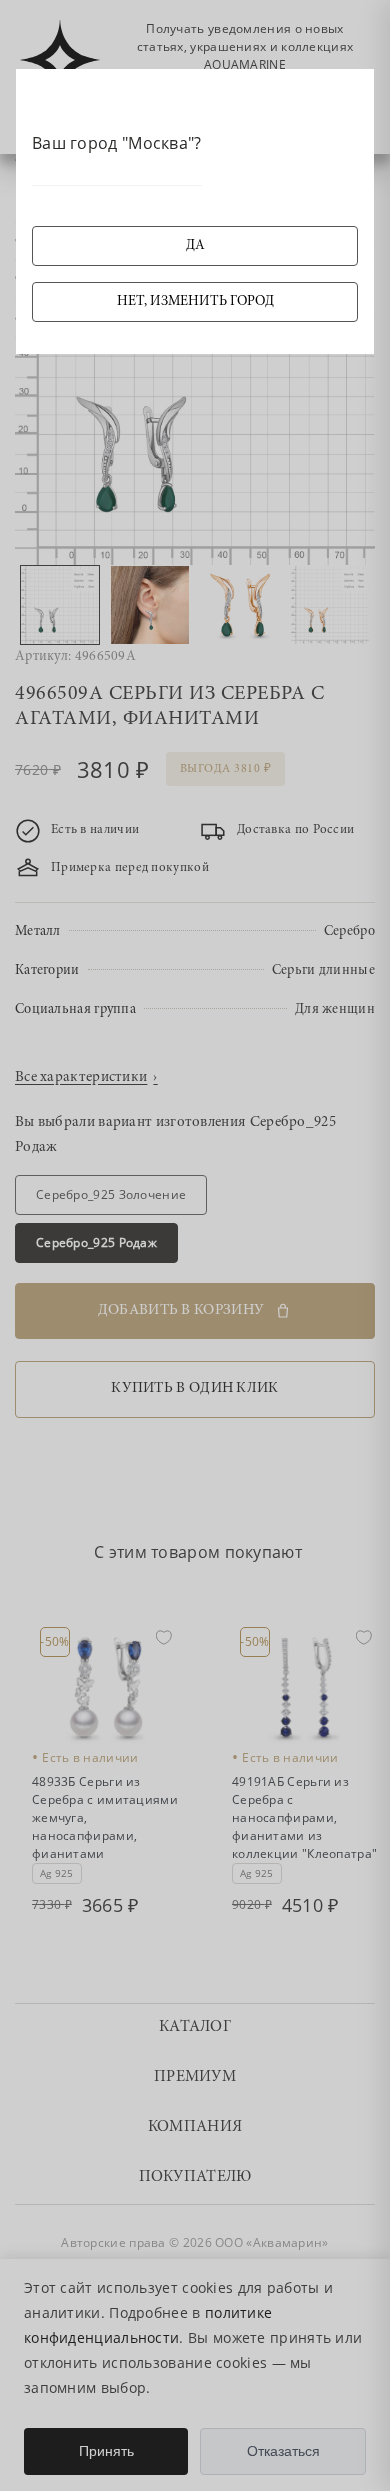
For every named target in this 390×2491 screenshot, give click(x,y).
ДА (195, 246)
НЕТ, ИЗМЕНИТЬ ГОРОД (195, 302)
